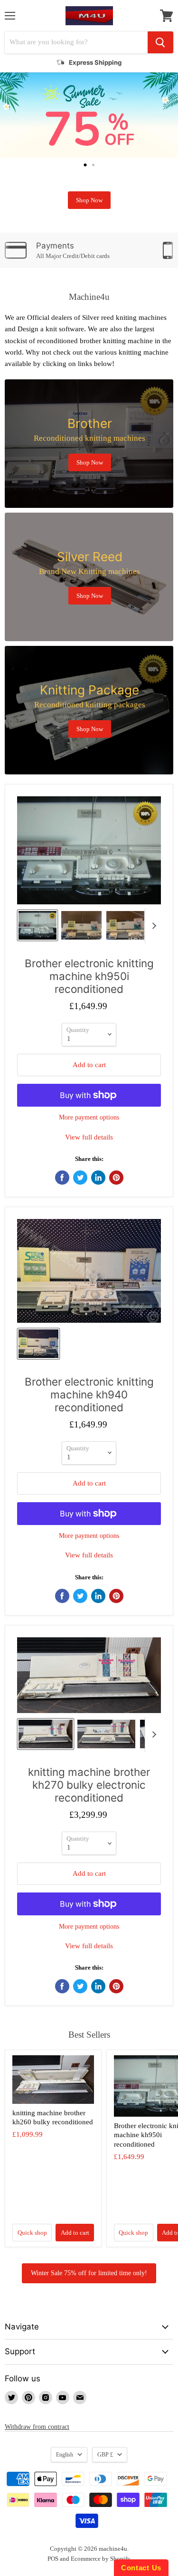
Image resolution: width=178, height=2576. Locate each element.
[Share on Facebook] (62, 1178)
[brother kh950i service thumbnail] (125, 925)
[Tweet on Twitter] (80, 1178)
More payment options (89, 1117)
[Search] (160, 42)
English (65, 2455)
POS (53, 2559)
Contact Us (141, 2568)
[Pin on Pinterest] (116, 1178)
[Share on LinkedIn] (98, 1178)
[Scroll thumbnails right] (152, 926)
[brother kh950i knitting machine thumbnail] (81, 925)
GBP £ (105, 2455)
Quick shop (32, 2233)
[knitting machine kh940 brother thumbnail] (38, 1344)
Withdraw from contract (37, 2427)
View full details (89, 1137)
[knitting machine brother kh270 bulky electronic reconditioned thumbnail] (46, 1734)
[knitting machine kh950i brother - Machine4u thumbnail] (37, 925)
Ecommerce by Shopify (101, 2559)
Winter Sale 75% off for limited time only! (89, 2273)
